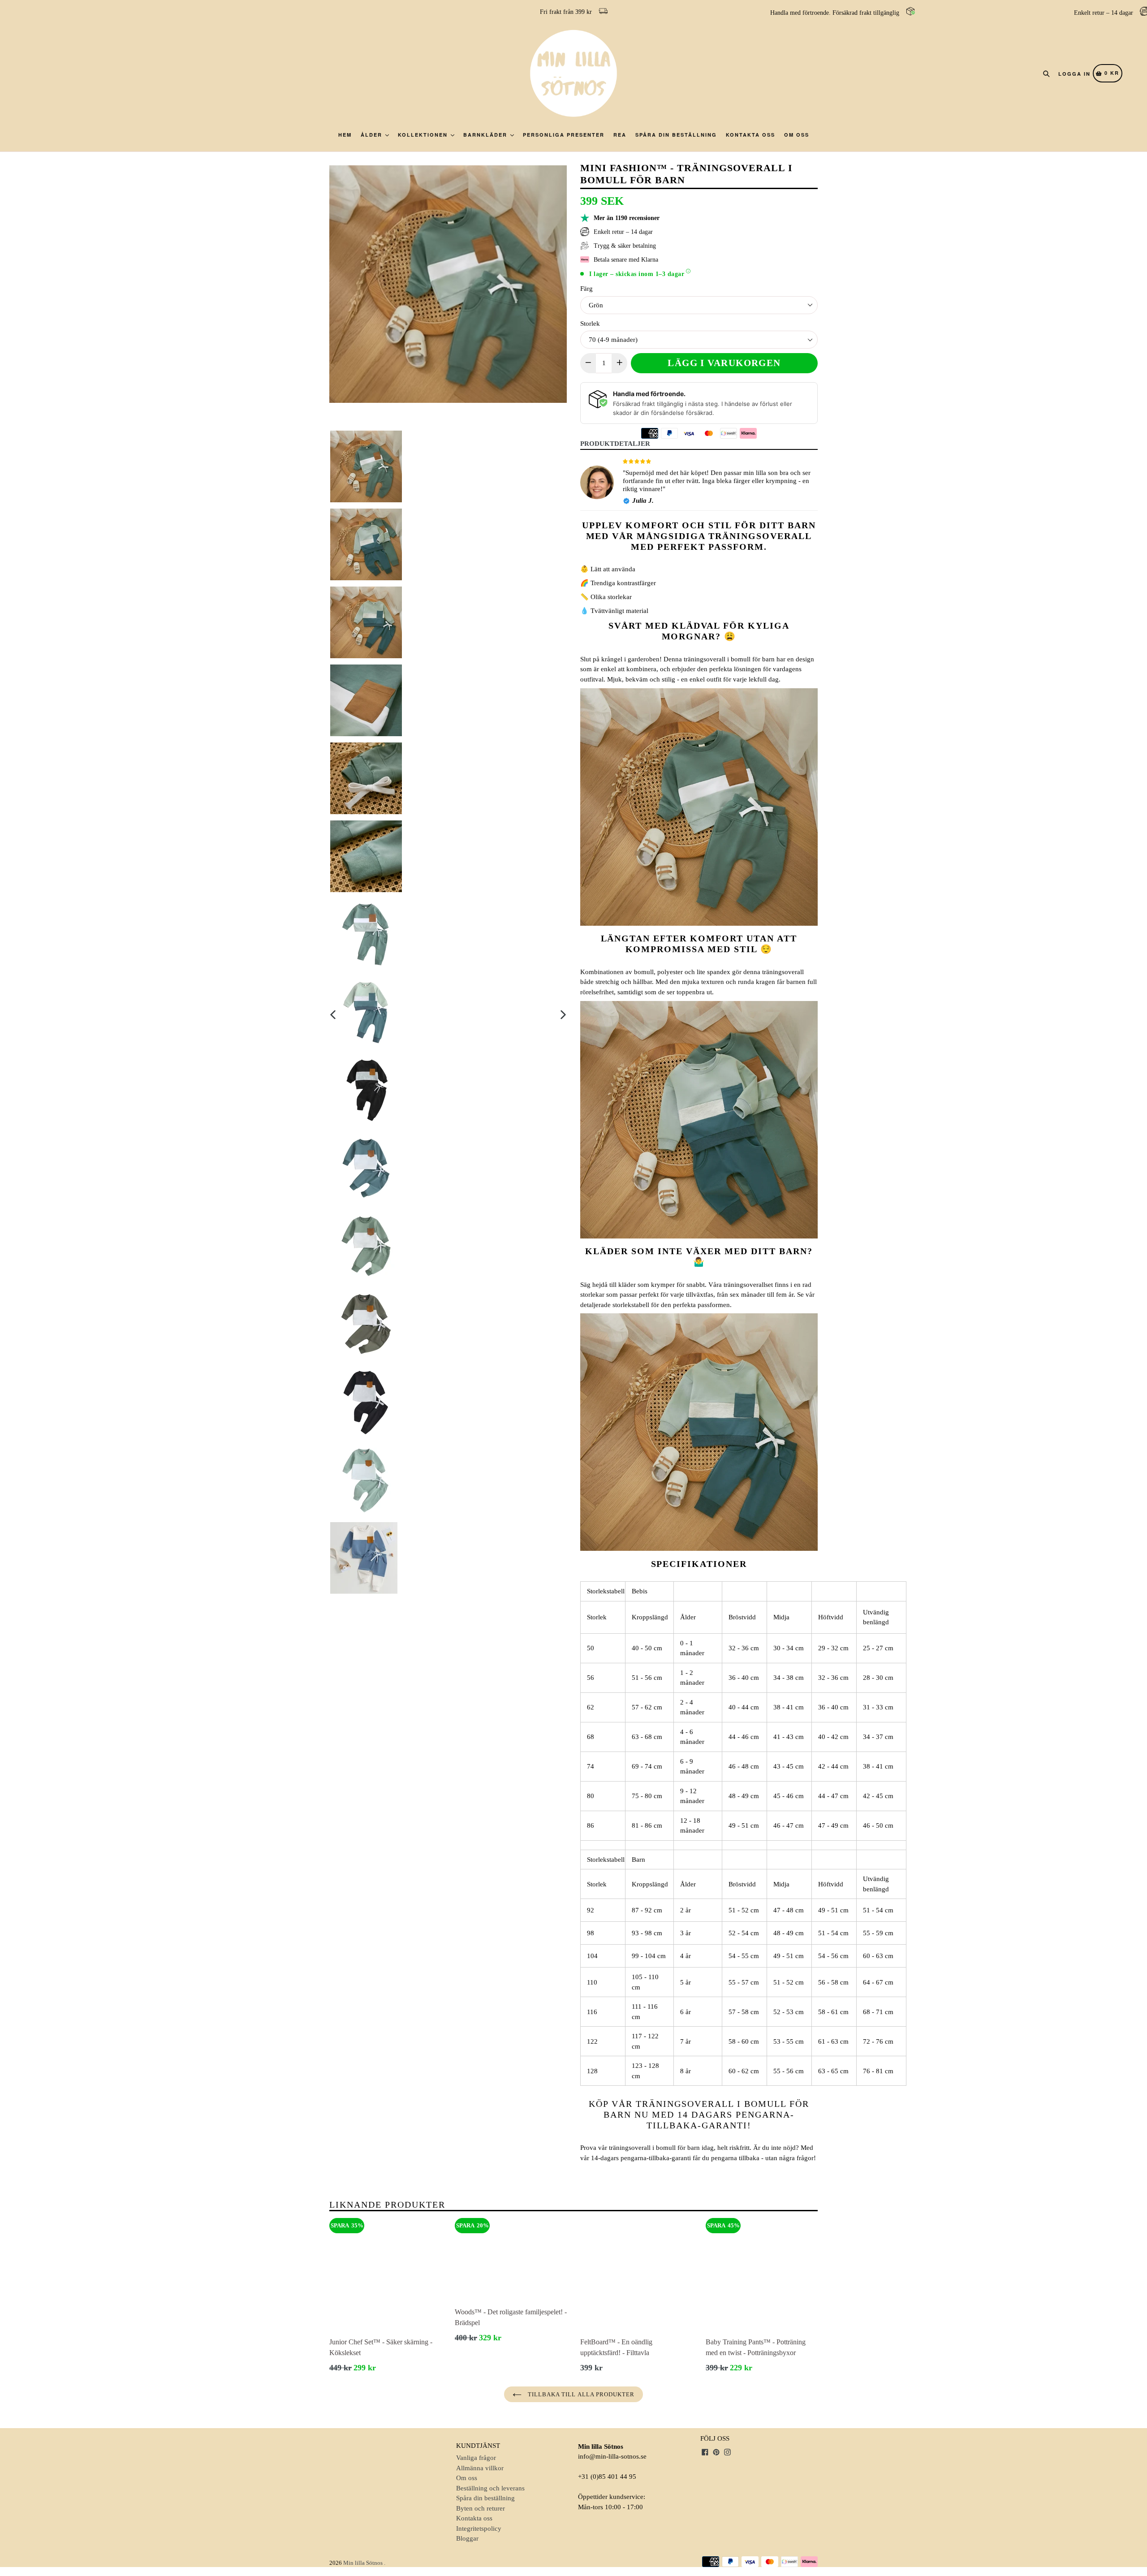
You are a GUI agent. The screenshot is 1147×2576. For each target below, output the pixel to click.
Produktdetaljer (615, 444)
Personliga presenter (564, 135)
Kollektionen (424, 135)
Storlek (590, 324)
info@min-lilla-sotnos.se (612, 2456)
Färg (586, 289)
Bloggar (467, 2538)
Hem (345, 135)
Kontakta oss (750, 135)
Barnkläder (486, 135)
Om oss (797, 135)
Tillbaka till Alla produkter (580, 2394)
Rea (620, 135)
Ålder (373, 135)
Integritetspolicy (479, 2529)
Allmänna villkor (480, 2468)
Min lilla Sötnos (363, 2563)
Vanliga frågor (476, 2458)
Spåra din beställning (676, 135)
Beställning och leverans (490, 2488)
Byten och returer (481, 2508)
